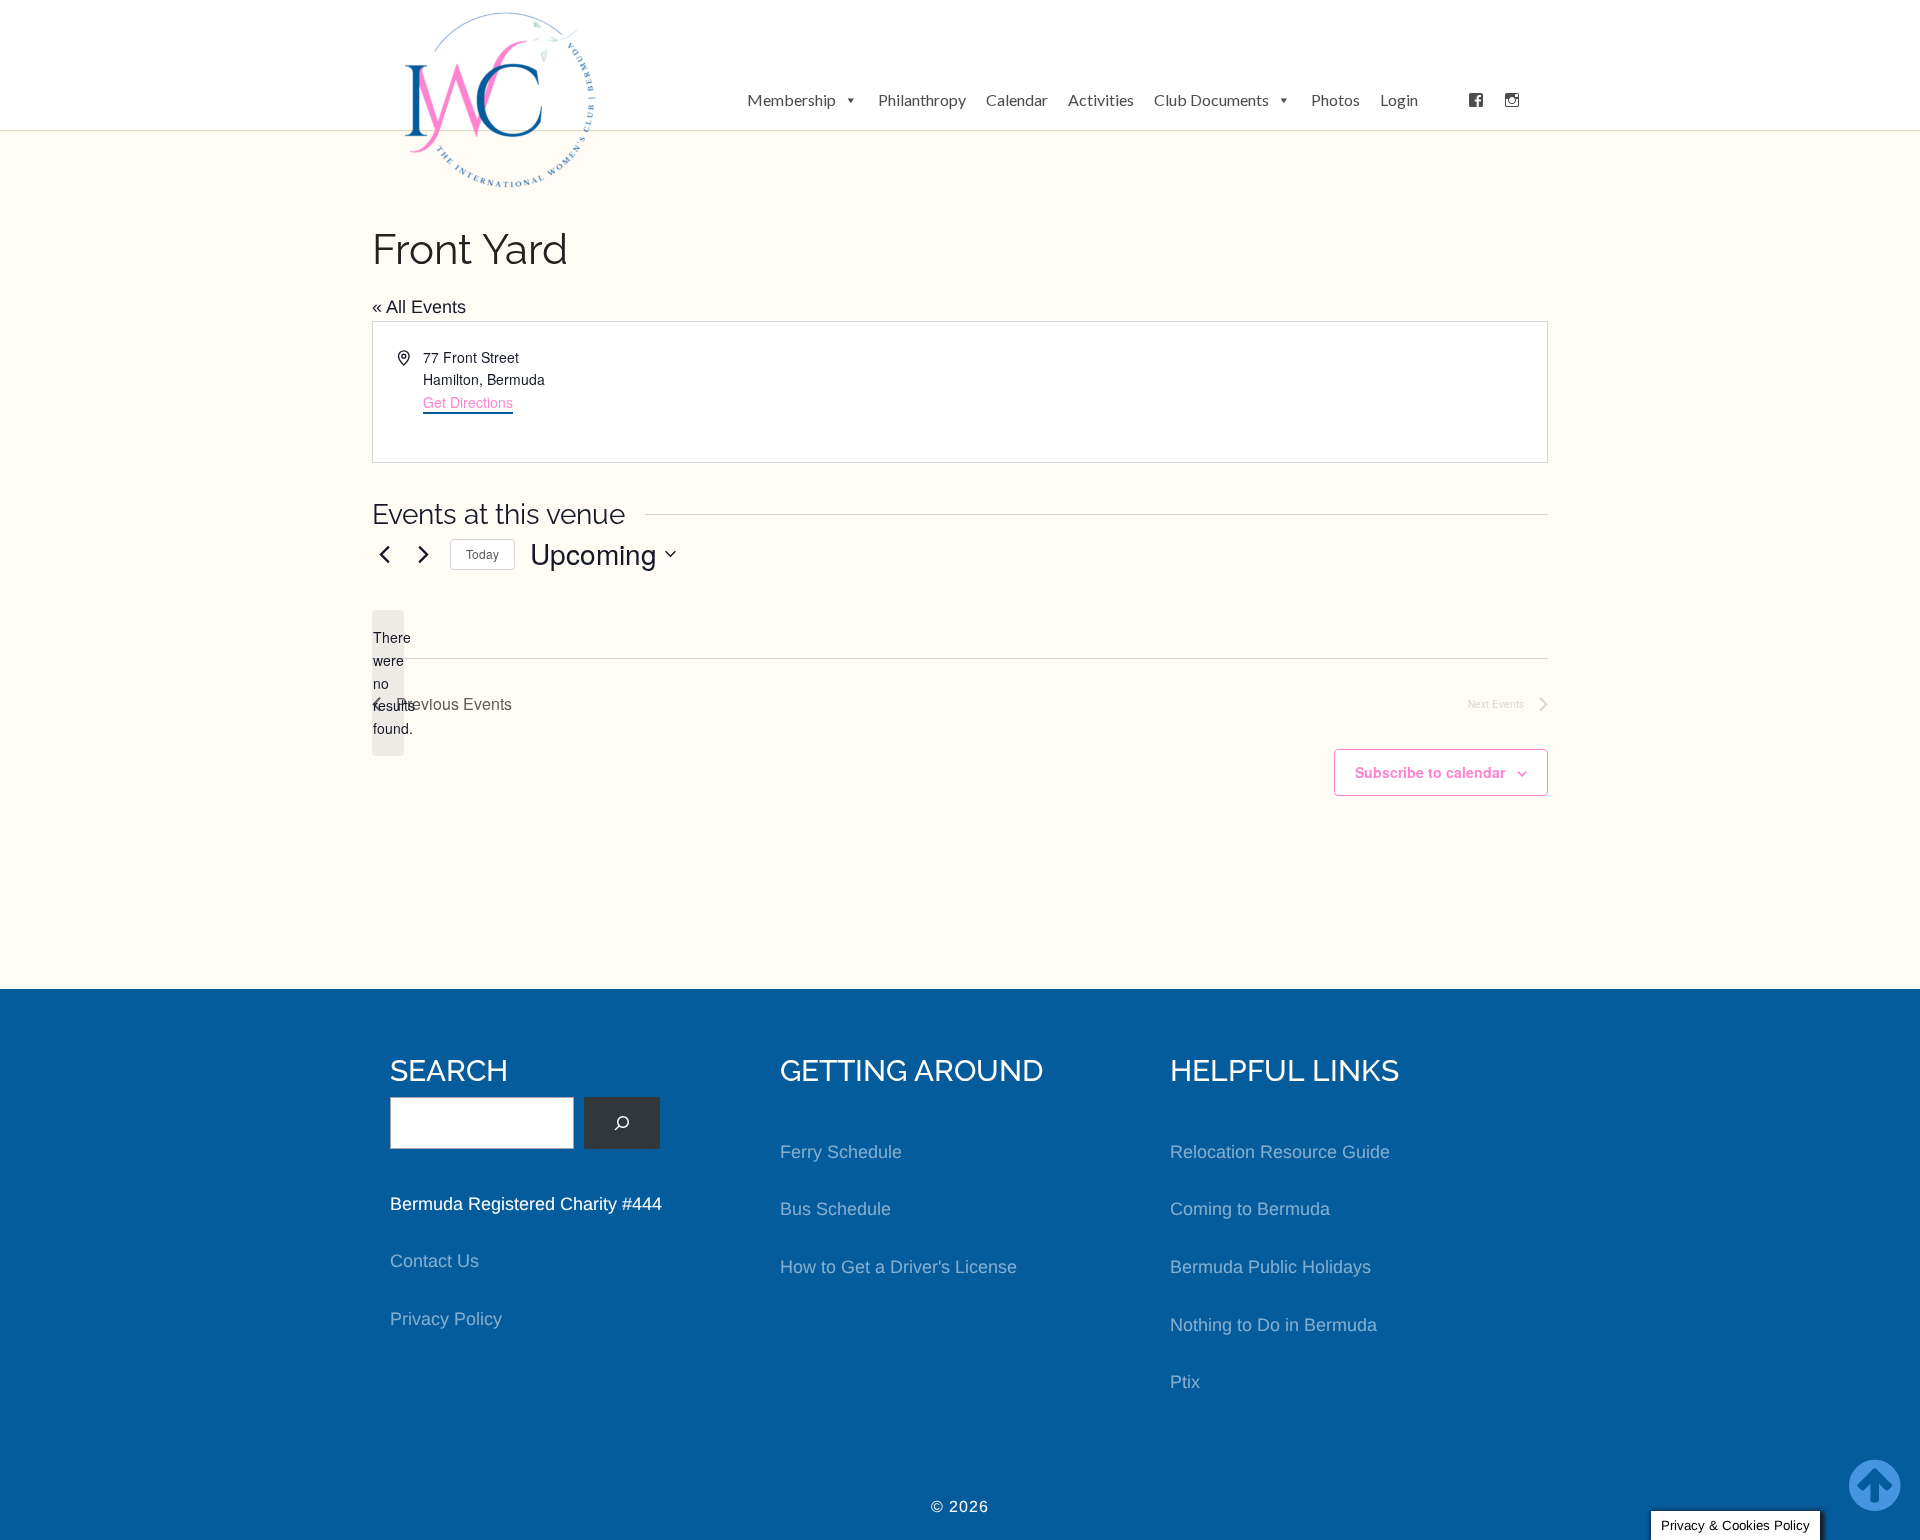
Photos (1335, 99)
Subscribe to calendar (1430, 772)
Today (482, 553)
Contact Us (434, 1261)
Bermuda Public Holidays (1270, 1267)
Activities (1101, 99)
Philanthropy (922, 99)
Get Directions (468, 402)
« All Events (419, 307)
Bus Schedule (835, 1209)
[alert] (388, 682)
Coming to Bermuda (1250, 1209)
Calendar (1017, 99)
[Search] (622, 1123)
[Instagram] (1512, 100)
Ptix (1185, 1382)
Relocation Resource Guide (1280, 1152)
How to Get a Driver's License (898, 1267)
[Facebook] (1476, 100)
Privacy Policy (446, 1319)
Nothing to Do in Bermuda (1273, 1325)
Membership (791, 99)
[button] (1443, 100)
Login (1399, 99)
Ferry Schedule (841, 1152)
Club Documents (1211, 99)
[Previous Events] (384, 554)
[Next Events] (423, 554)
